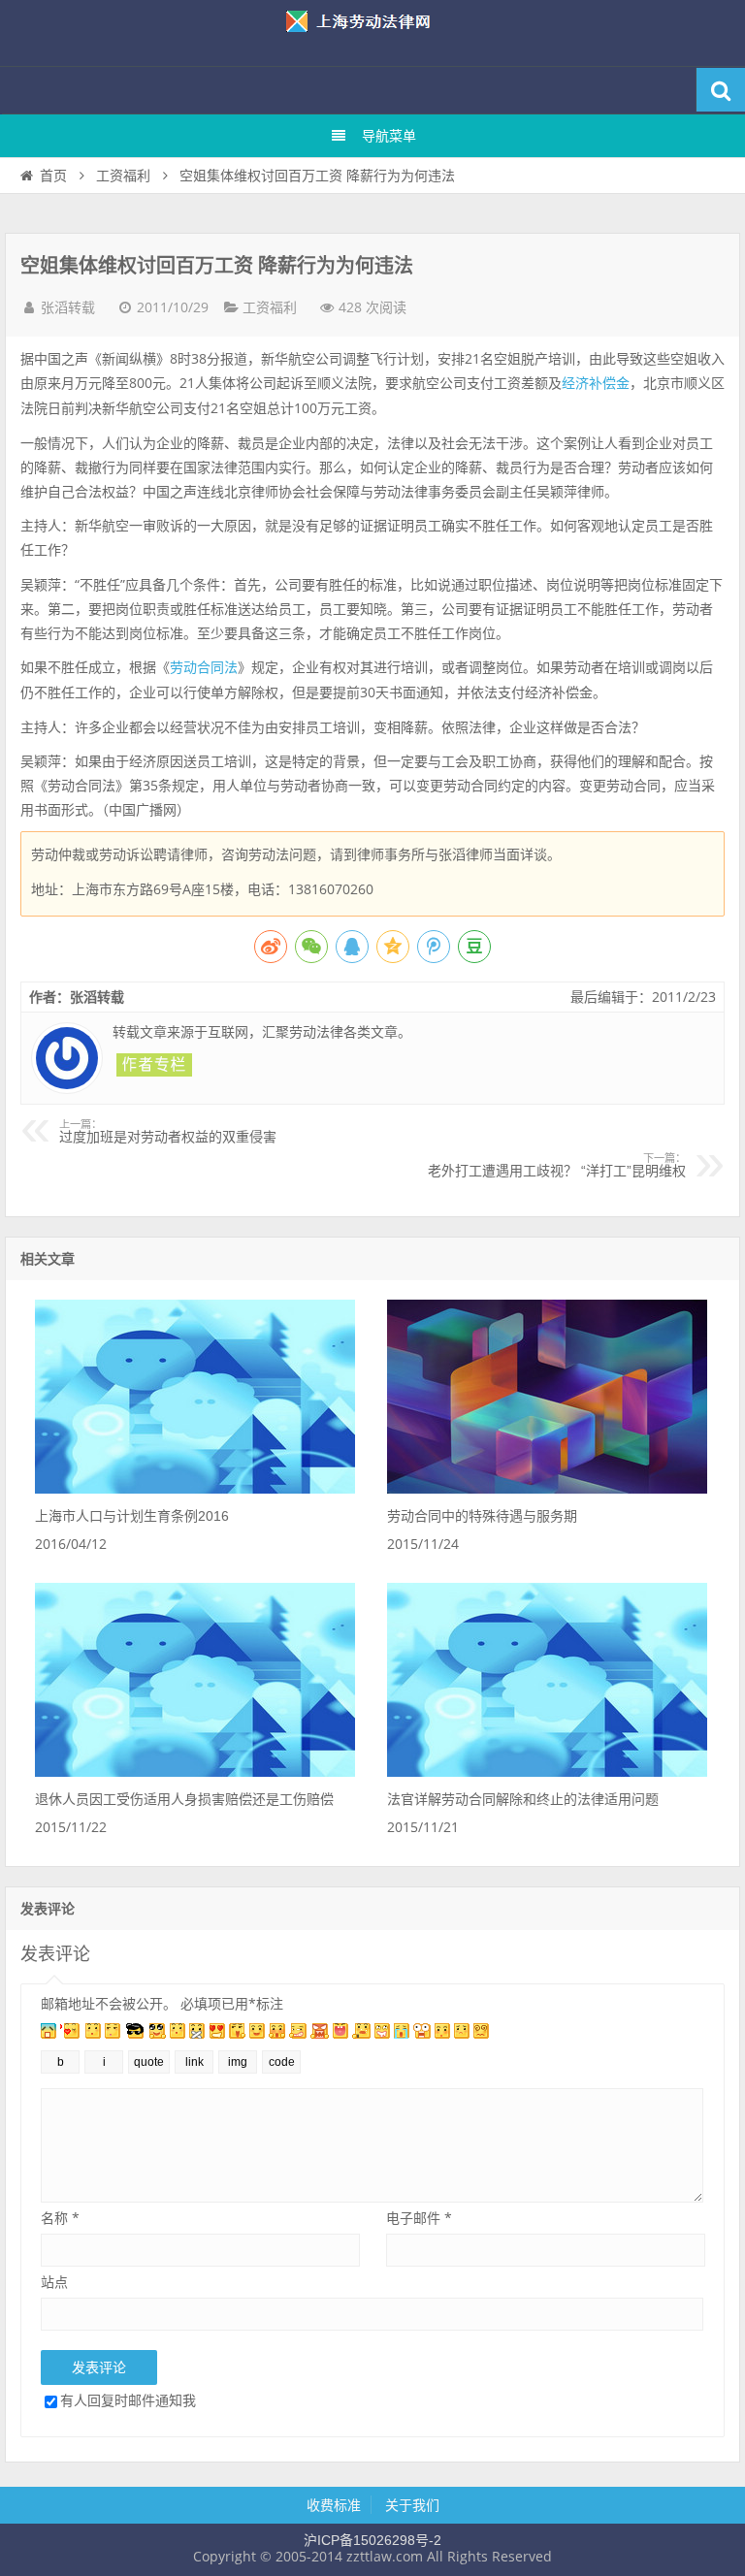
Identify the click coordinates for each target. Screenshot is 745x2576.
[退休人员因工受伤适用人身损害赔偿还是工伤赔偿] (195, 1772)
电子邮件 (419, 2218)
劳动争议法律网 (372, 33)
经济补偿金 (596, 383)
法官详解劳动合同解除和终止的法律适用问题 (523, 1799)
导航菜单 (389, 136)
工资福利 (123, 176)
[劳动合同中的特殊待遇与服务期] (547, 1489)
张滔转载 (68, 307)
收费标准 (334, 2505)
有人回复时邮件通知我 (128, 2400)
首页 (53, 176)
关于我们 (412, 2505)
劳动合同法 (204, 667)
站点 (54, 2282)
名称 (60, 2218)
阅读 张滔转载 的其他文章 (154, 1065)
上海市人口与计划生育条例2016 (132, 1516)
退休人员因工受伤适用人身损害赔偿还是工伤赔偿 (184, 1799)
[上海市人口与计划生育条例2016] (195, 1489)
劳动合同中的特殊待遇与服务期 (482, 1516)
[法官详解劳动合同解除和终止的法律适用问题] (547, 1772)
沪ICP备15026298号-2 (372, 2540)
